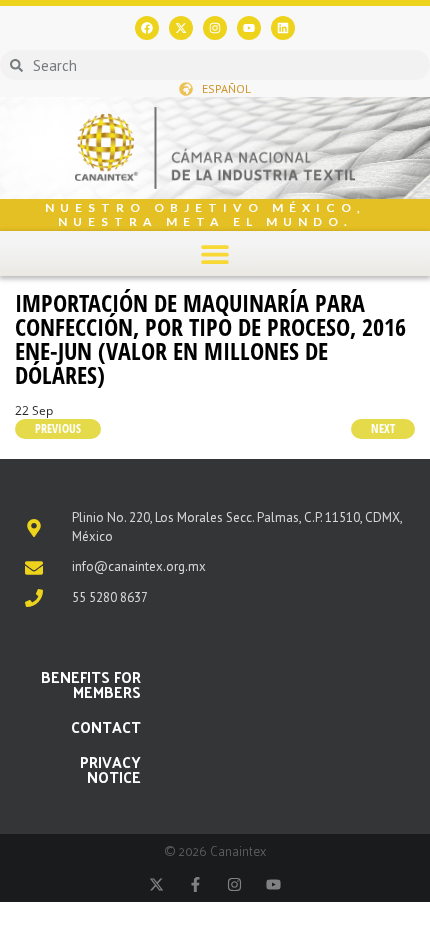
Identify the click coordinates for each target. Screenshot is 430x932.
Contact (106, 726)
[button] (215, 253)
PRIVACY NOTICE (110, 769)
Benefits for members (91, 684)
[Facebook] (147, 28)
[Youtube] (249, 28)
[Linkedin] (283, 28)
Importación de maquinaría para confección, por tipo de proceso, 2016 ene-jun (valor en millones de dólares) (210, 338)
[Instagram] (215, 28)
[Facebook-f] (195, 884)
